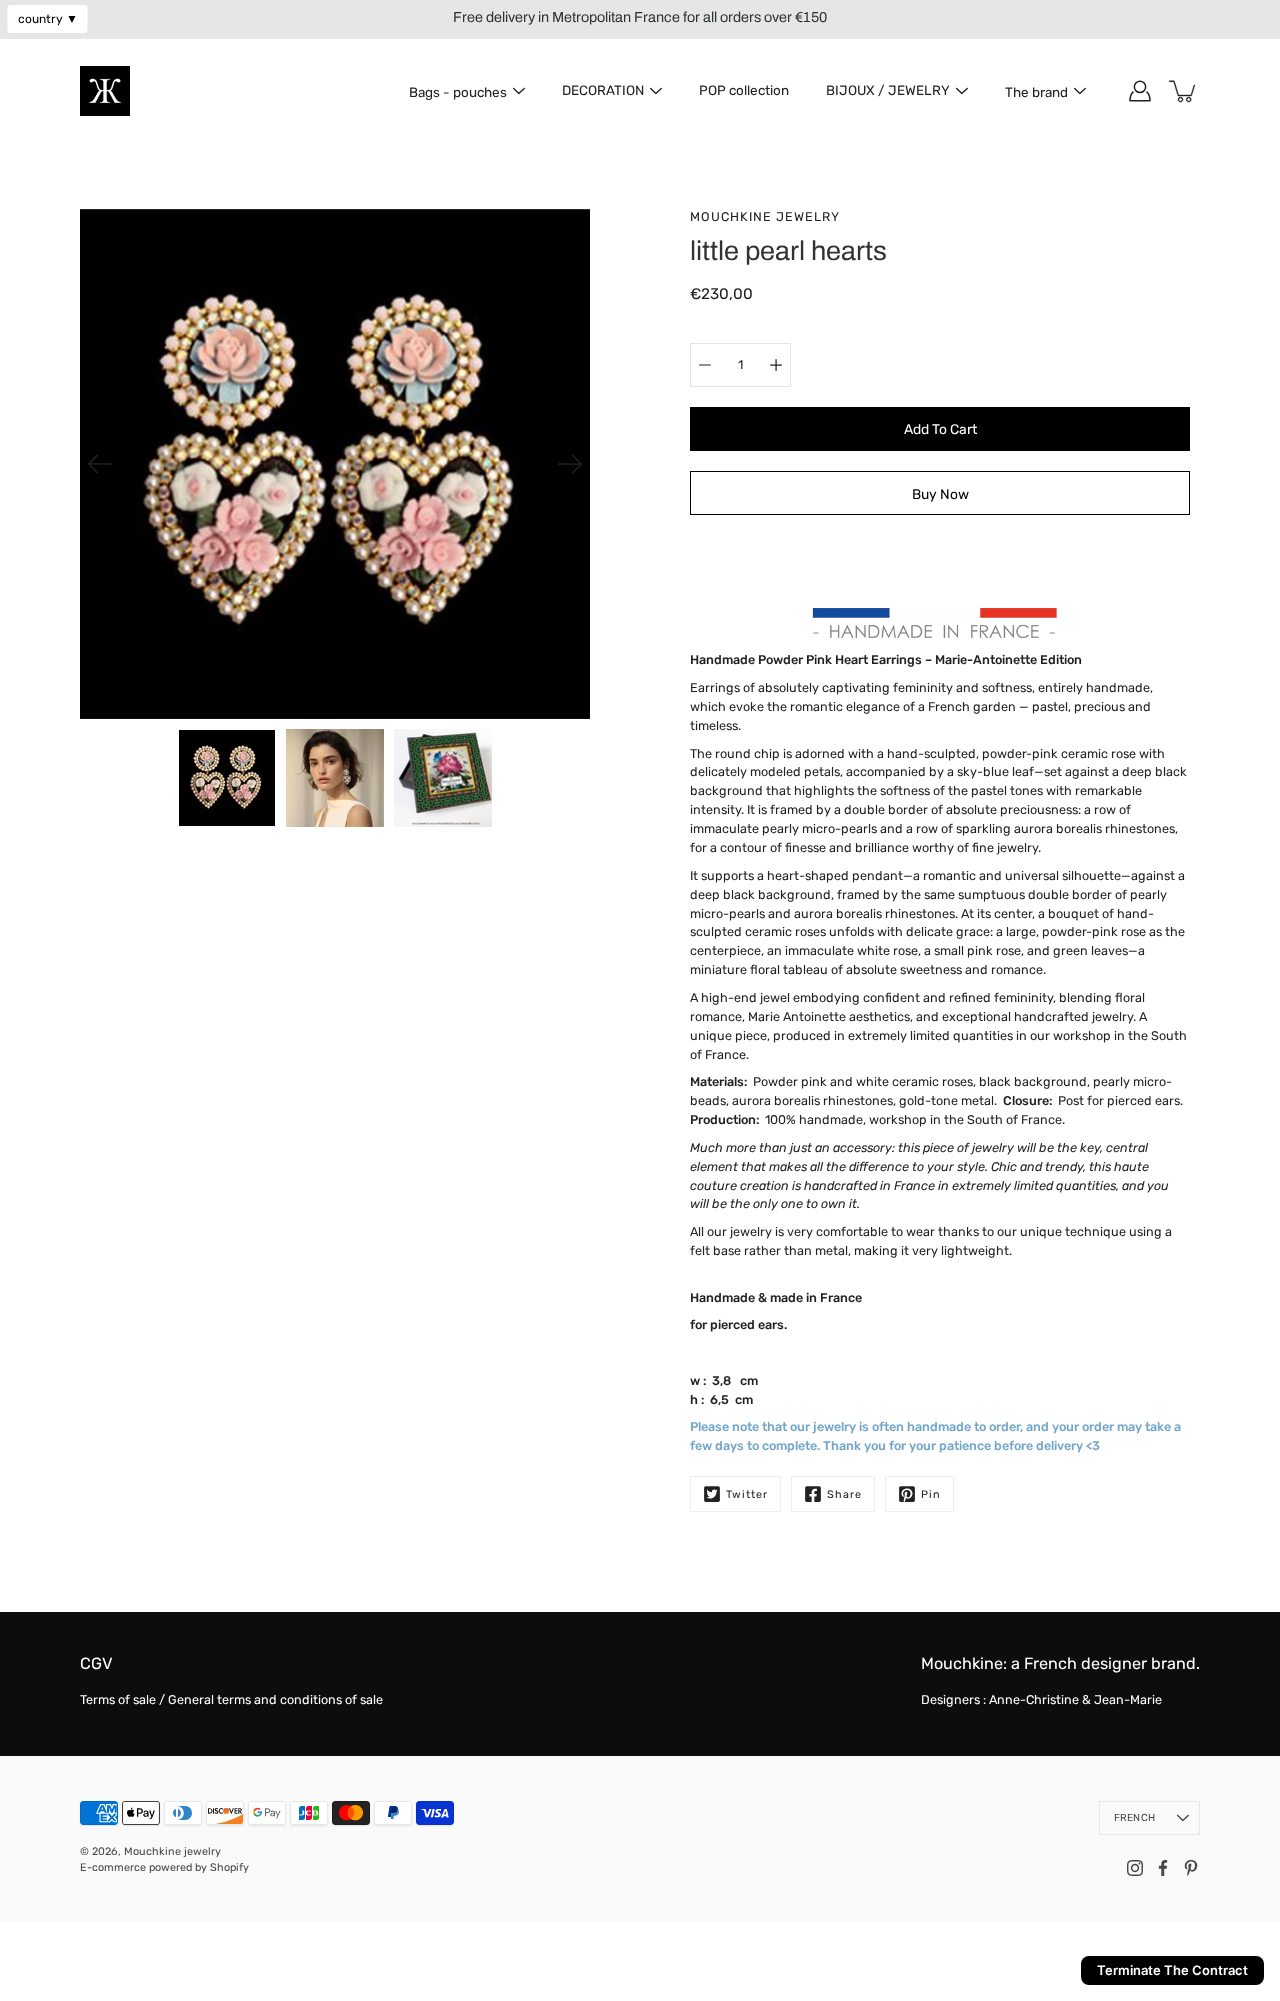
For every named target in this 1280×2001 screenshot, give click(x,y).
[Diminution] (705, 365)
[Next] (570, 464)
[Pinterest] (1191, 1868)
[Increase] (776, 365)
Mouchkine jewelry (172, 1851)
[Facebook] (1163, 1868)
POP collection (744, 90)
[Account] (1140, 91)
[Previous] (100, 464)
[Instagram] (1135, 1868)
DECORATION (603, 90)
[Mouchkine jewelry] (105, 91)
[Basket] (1184, 91)
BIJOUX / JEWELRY (888, 90)
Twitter (747, 1494)
